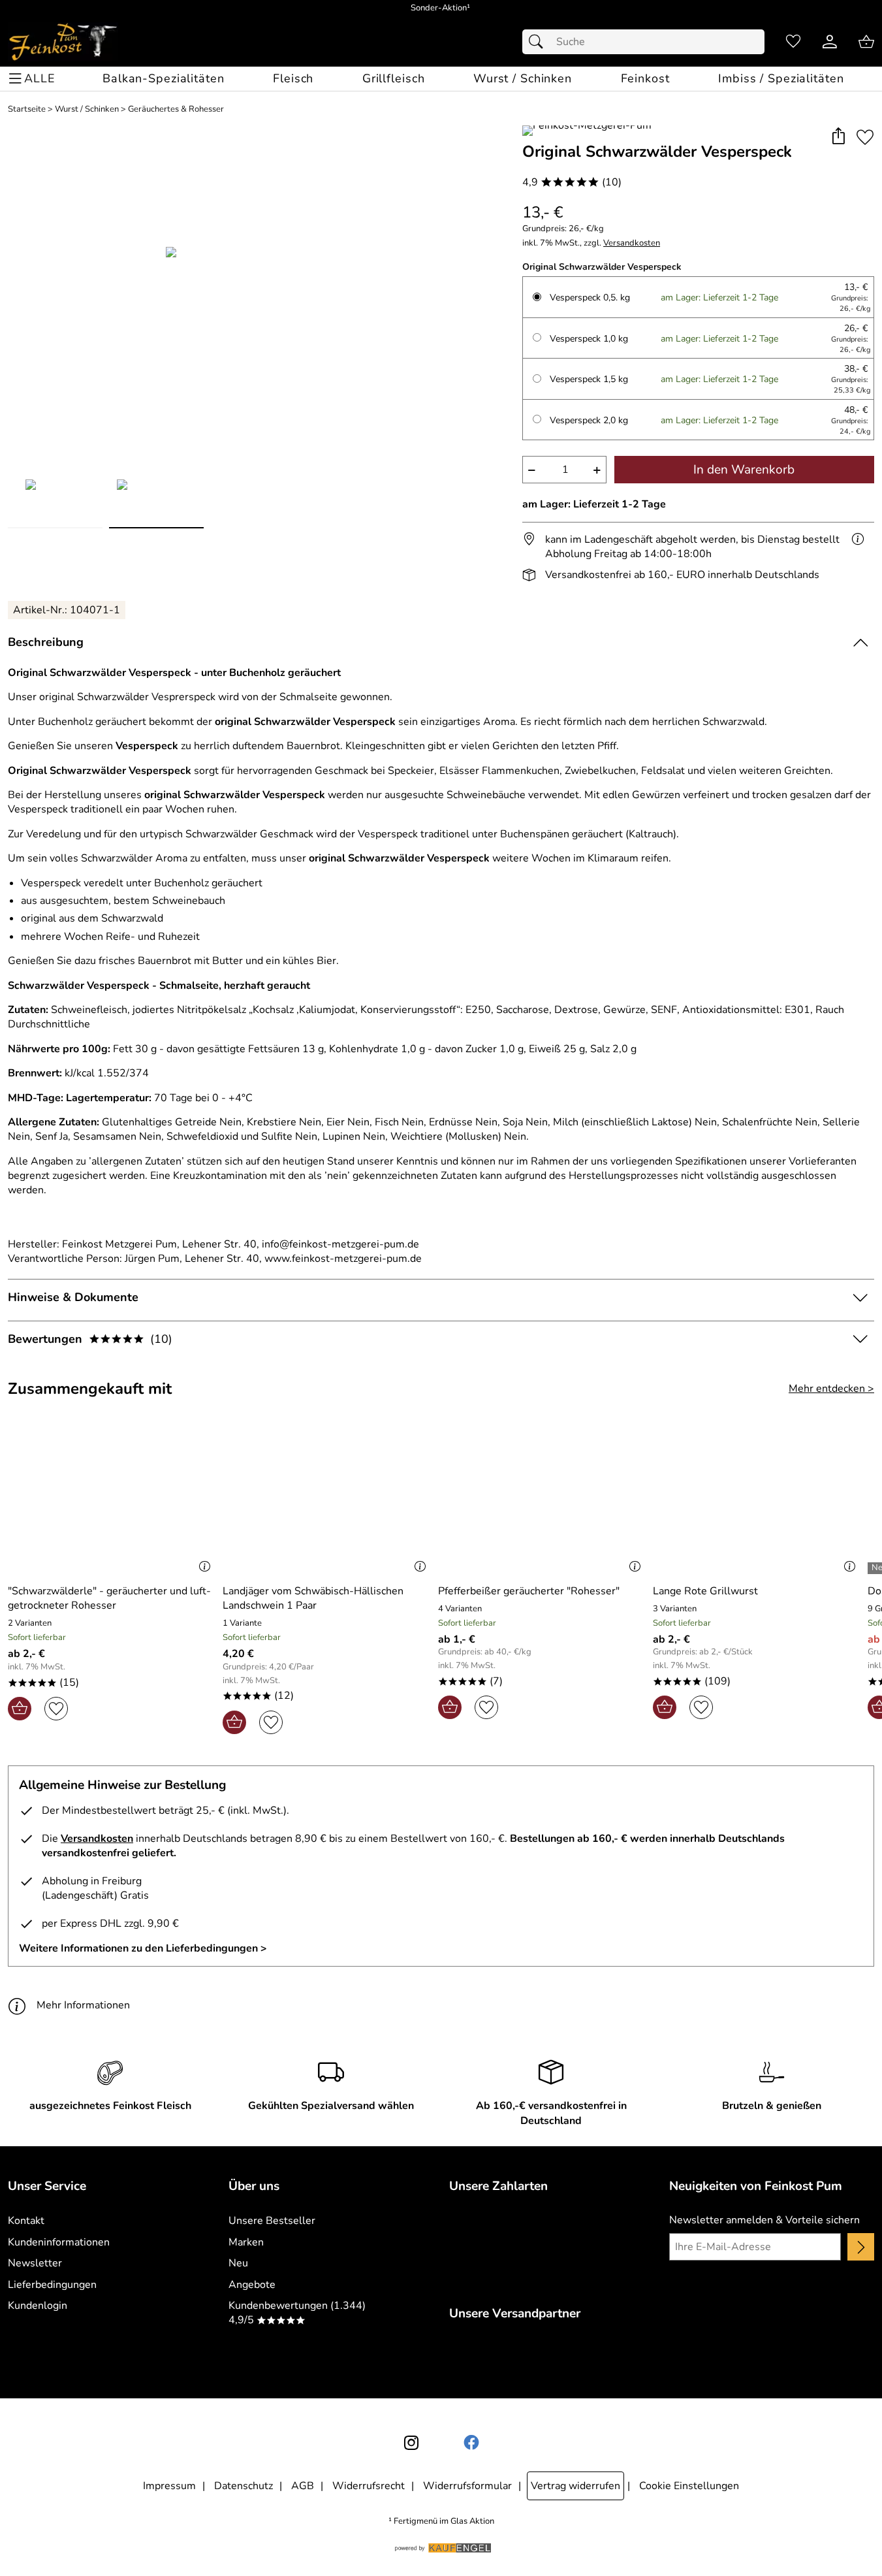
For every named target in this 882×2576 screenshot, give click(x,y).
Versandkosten (632, 243)
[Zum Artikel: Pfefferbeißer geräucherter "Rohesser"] (542, 1502)
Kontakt (26, 2221)
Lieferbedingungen (52, 2285)
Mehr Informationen (83, 2005)
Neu (238, 2263)
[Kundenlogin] (830, 42)
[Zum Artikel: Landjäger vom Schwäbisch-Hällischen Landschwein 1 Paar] (327, 1502)
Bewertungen (90, 1339)
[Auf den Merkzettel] (865, 137)
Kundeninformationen (59, 2242)
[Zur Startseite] (63, 42)
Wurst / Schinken (87, 109)
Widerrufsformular (467, 2486)
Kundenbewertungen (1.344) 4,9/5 (297, 2313)
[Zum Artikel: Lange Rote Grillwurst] (757, 1502)
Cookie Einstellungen (689, 2486)
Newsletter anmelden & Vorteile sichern (764, 2220)
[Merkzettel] (793, 42)
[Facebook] (471, 2443)
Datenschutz (244, 2486)
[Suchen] (539, 42)
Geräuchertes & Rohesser (176, 109)
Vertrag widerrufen (575, 2486)
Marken (246, 2242)
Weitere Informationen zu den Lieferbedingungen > (143, 1948)
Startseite (27, 109)
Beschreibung (46, 642)
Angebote (252, 2285)
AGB (303, 2486)
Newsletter (35, 2263)
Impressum (169, 2486)
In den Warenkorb (744, 470)
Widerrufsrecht (369, 2486)
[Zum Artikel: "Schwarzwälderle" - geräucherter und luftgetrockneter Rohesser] (112, 1502)
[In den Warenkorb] (20, 1709)
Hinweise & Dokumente (73, 1297)
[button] (838, 137)
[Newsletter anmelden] (861, 2247)
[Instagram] (411, 2443)
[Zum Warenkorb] (866, 42)
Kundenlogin (38, 2306)
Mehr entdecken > (831, 1389)
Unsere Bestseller (272, 2221)
